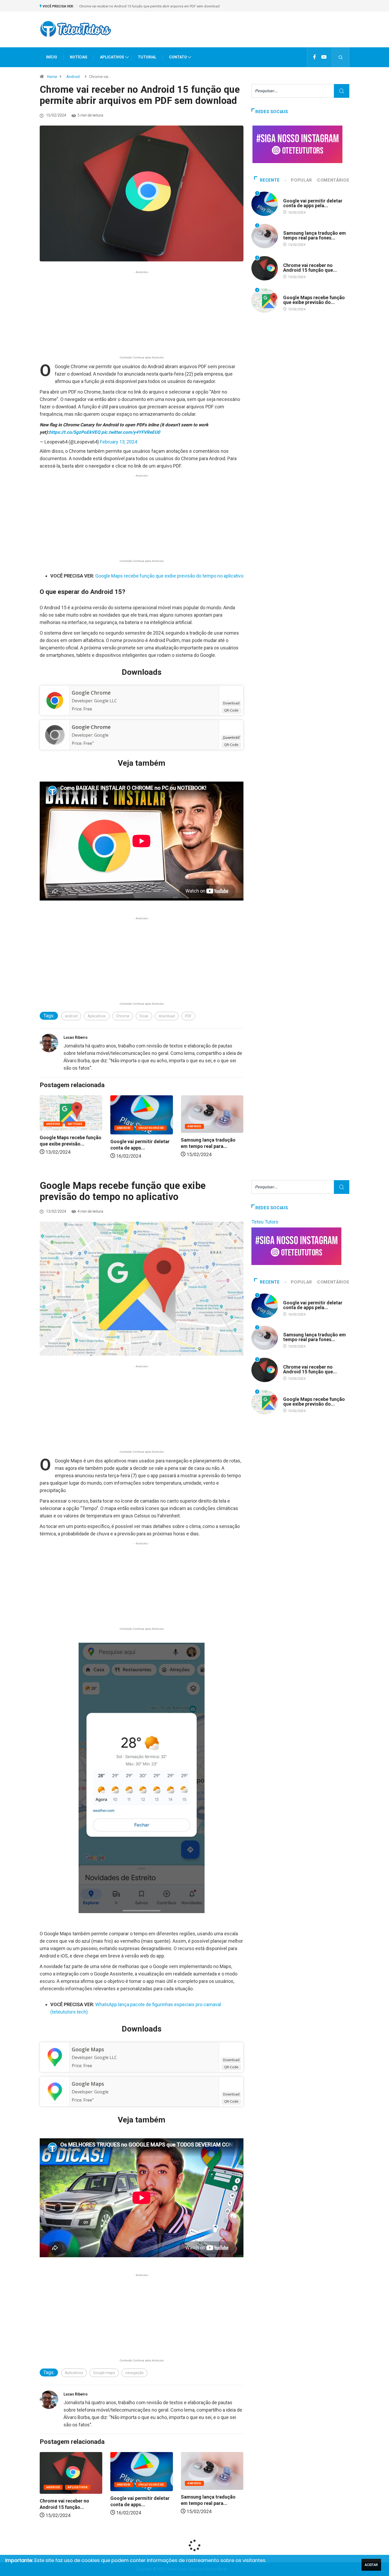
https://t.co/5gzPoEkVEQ (75, 432)
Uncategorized (81, 1128)
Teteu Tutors (265, 1222)
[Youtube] (324, 57)
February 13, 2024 (119, 442)
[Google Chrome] (55, 700)
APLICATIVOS (112, 57)
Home (52, 77)
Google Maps (88, 2049)
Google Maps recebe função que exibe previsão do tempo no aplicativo (134, 6)
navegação (134, 2373)
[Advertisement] (253, 34)
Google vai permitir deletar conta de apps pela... (313, 203)
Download (231, 703)
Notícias (216, 1124)
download (167, 1016)
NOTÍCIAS (79, 57)
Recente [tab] (270, 180)
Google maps (104, 2373)
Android (73, 77)
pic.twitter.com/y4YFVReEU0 (131, 432)
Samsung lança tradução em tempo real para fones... (315, 235)
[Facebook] (315, 57)
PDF (188, 1016)
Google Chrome (91, 693)
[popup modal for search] (341, 57)
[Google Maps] (55, 2057)
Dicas (144, 1016)
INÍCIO (52, 57)
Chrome (123, 1016)
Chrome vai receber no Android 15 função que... (310, 268)
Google (101, 735)
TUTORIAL (147, 57)
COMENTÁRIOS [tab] (333, 180)
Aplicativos (97, 1016)
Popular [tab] (301, 180)
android (71, 1016)
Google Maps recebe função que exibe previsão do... (314, 300)
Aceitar (371, 2565)
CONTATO (178, 57)
